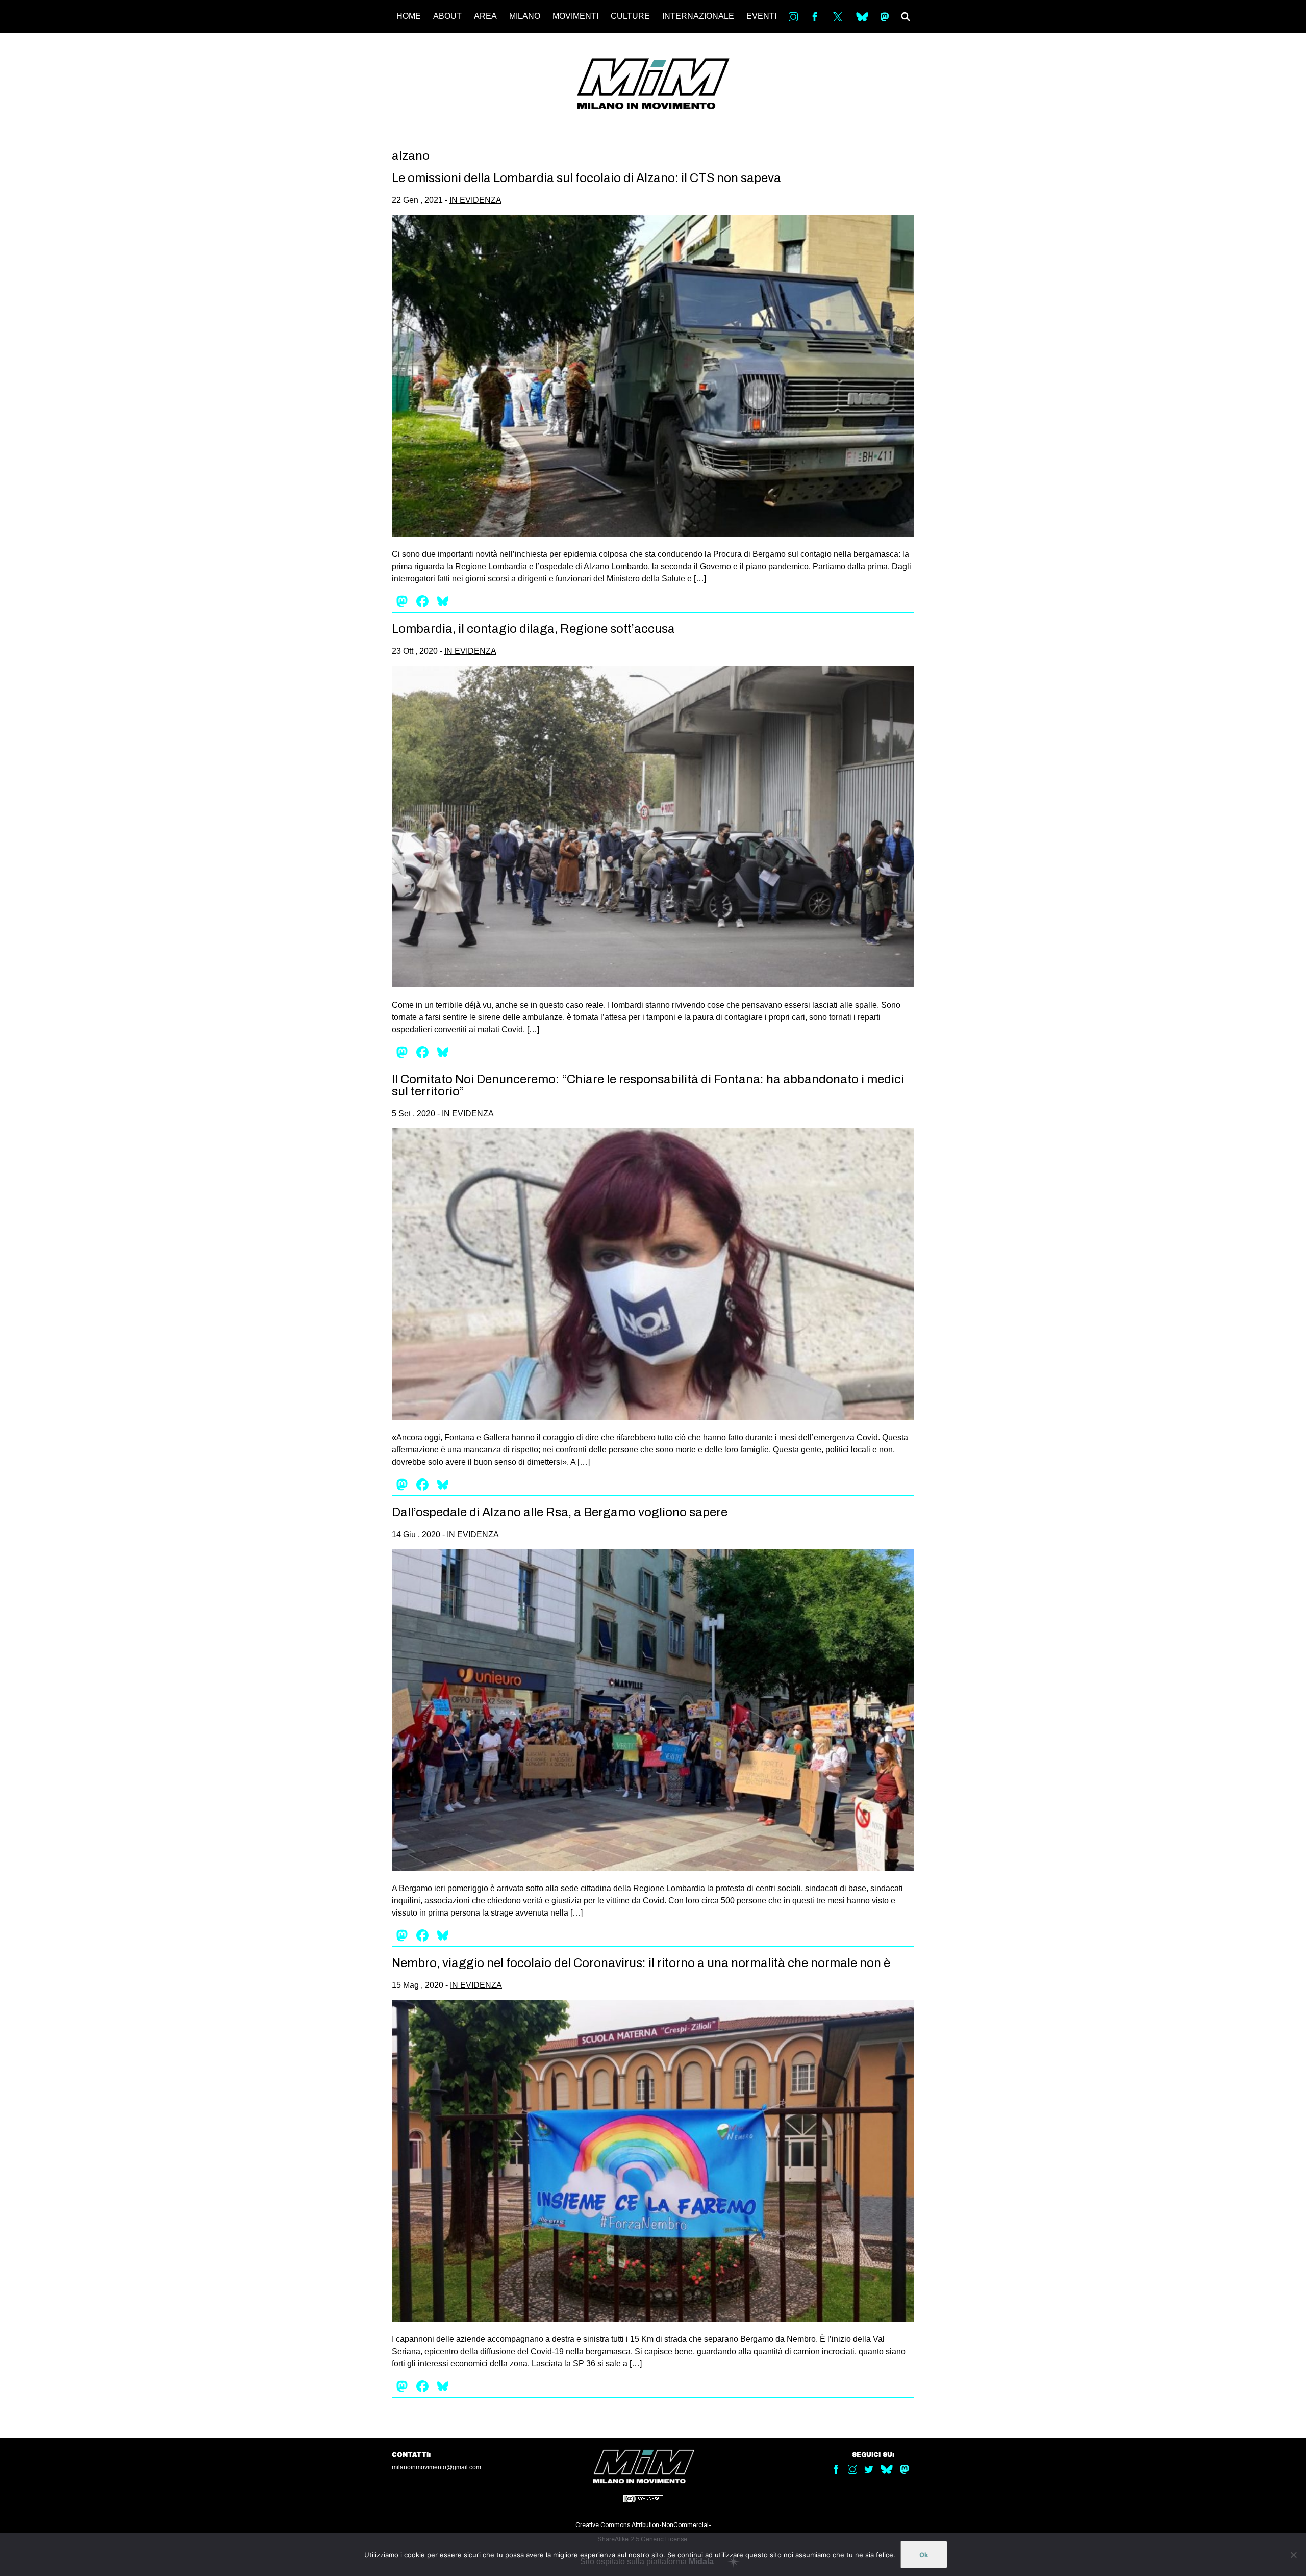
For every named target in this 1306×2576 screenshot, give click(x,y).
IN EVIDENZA (475, 200)
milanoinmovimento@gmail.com (436, 2467)
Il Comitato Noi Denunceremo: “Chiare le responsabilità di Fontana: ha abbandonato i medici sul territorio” (648, 1085)
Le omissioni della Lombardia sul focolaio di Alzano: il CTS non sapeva (586, 178)
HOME (409, 16)
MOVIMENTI (575, 16)
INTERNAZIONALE (698, 16)
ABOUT (447, 16)
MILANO (525, 16)
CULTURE (630, 16)
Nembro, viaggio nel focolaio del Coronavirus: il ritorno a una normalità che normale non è (641, 1963)
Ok (924, 2555)
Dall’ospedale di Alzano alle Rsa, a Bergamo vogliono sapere (560, 1512)
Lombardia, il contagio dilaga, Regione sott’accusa (533, 629)
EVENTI (761, 16)
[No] (1293, 2555)
